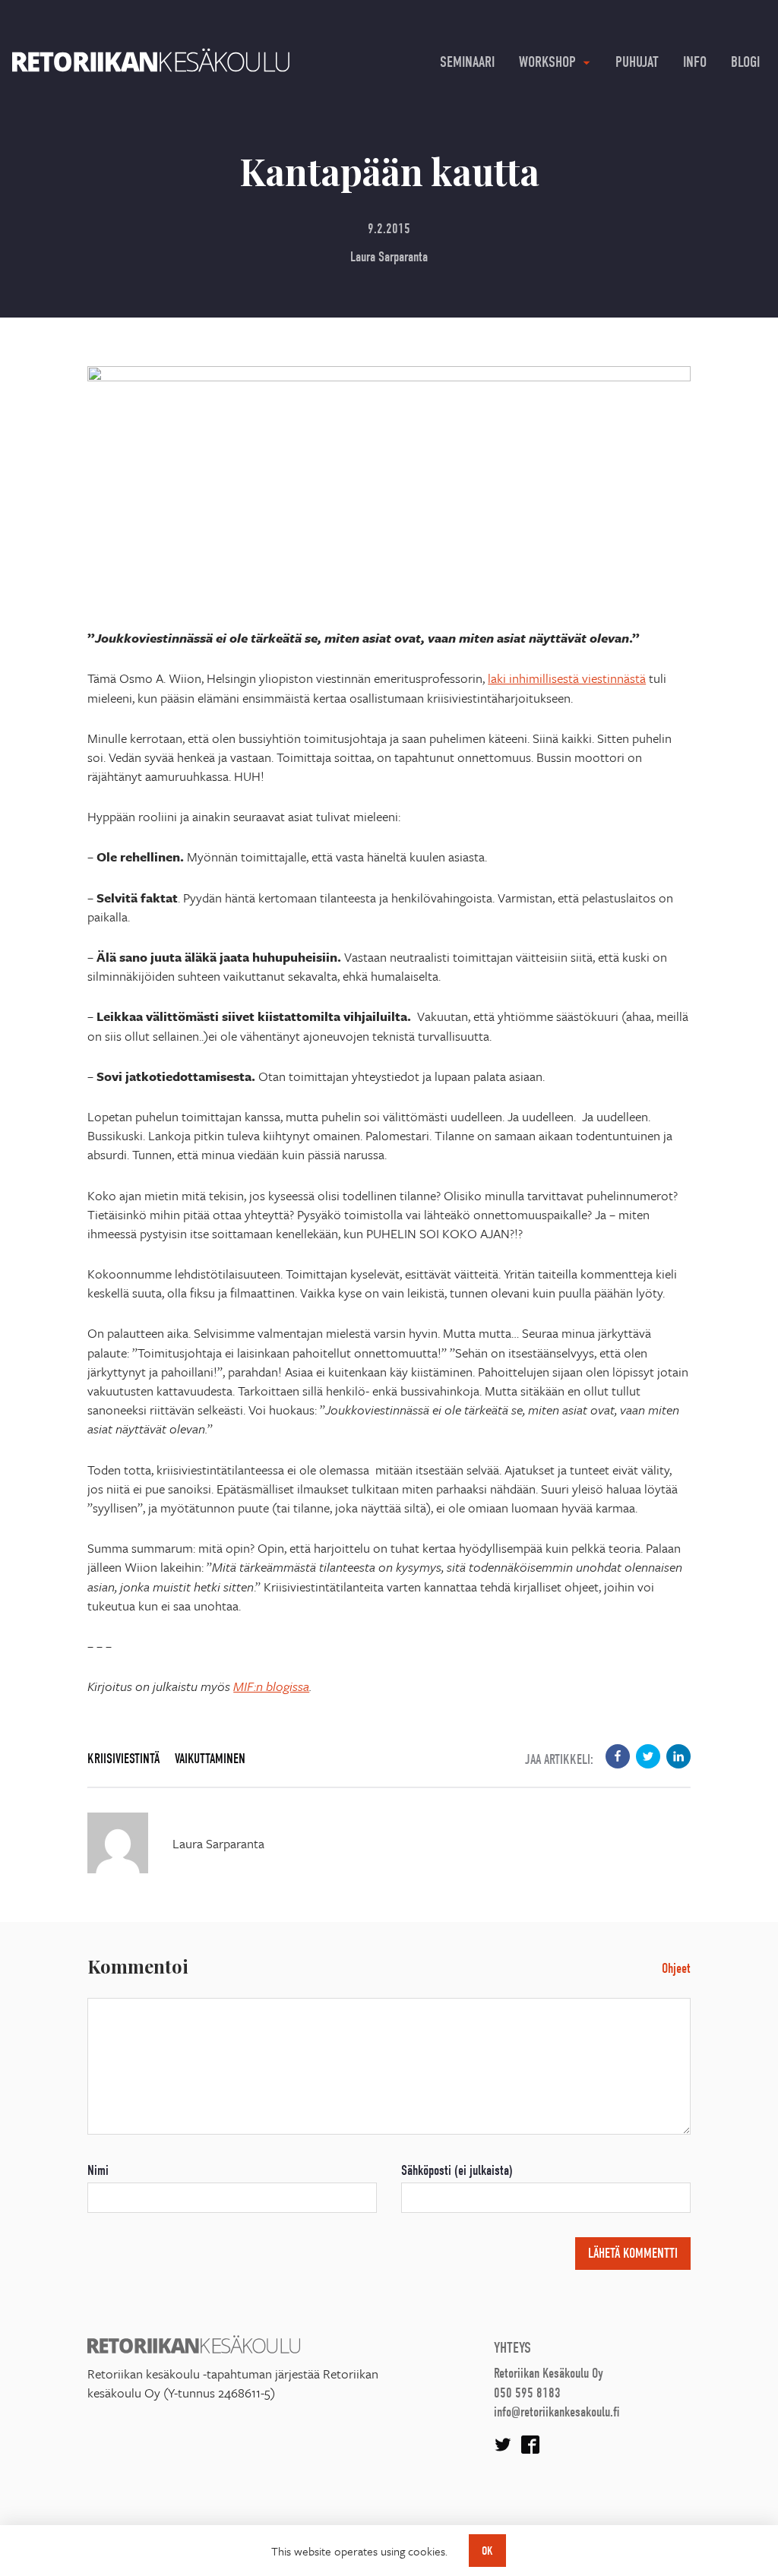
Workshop (547, 62)
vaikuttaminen (210, 1759)
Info (695, 62)
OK (487, 2551)
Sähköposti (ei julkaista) (457, 2171)
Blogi (745, 62)
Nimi (98, 2171)
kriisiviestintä (123, 1759)
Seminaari (467, 62)
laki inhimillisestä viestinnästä (567, 678)
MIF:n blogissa (271, 1686)
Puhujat (637, 62)
